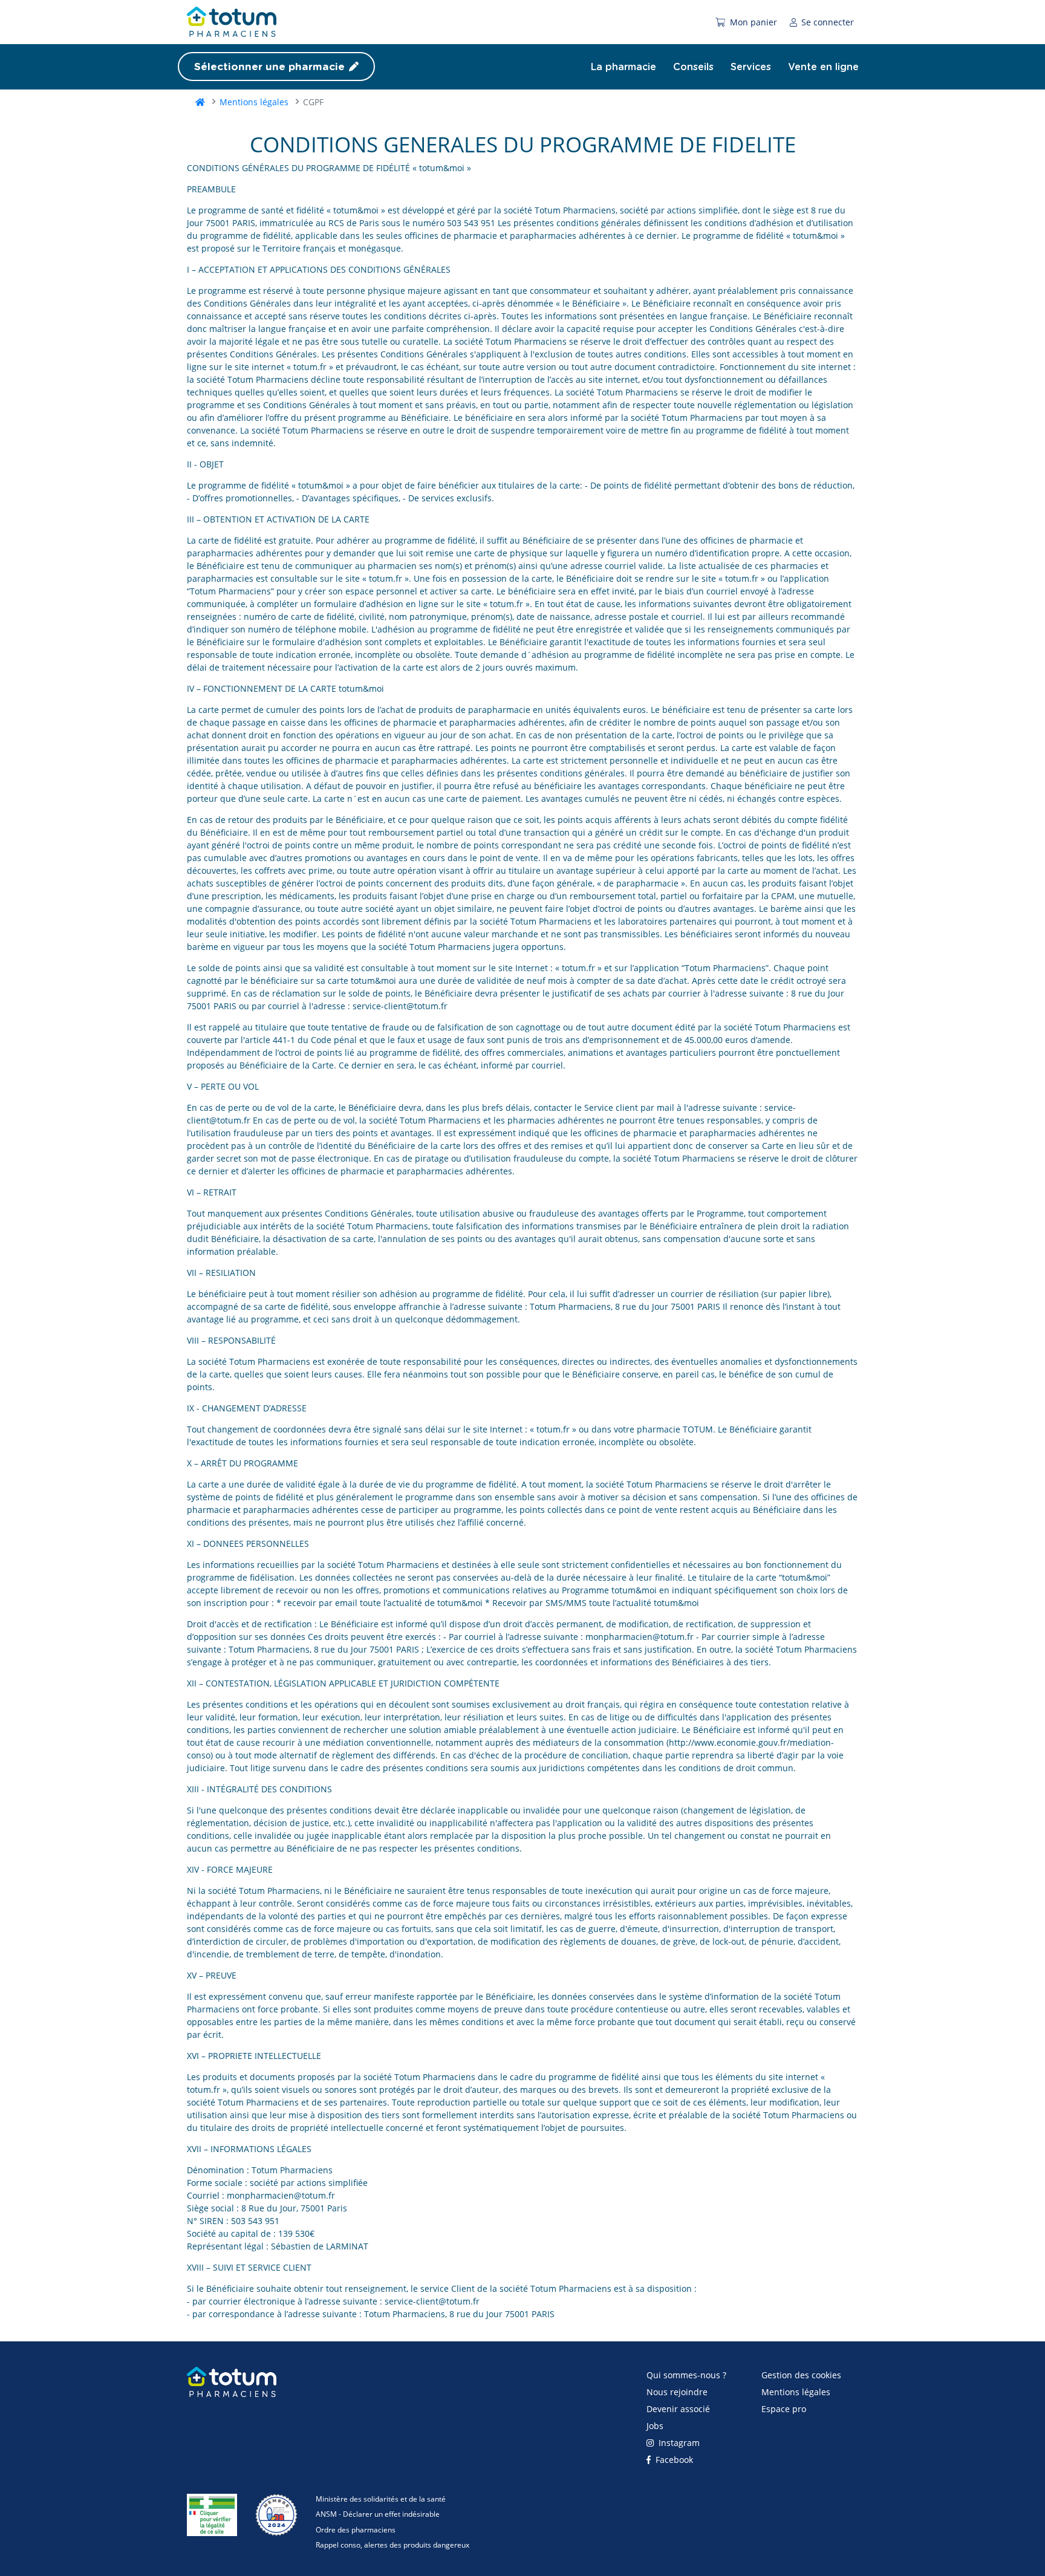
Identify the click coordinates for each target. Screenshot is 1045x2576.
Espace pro (784, 2409)
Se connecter (826, 22)
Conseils (693, 67)
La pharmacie (623, 67)
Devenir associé (678, 2409)
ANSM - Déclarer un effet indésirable (378, 2514)
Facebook (673, 2460)
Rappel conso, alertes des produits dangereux (392, 2545)
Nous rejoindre (677, 2392)
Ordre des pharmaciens (356, 2530)
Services (751, 67)
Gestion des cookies (801, 2375)
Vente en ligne (823, 67)
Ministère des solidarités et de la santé (381, 2499)
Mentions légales (254, 102)
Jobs (655, 2426)
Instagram (678, 2443)
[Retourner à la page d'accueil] (232, 2387)
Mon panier (752, 22)
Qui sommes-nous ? (686, 2375)
